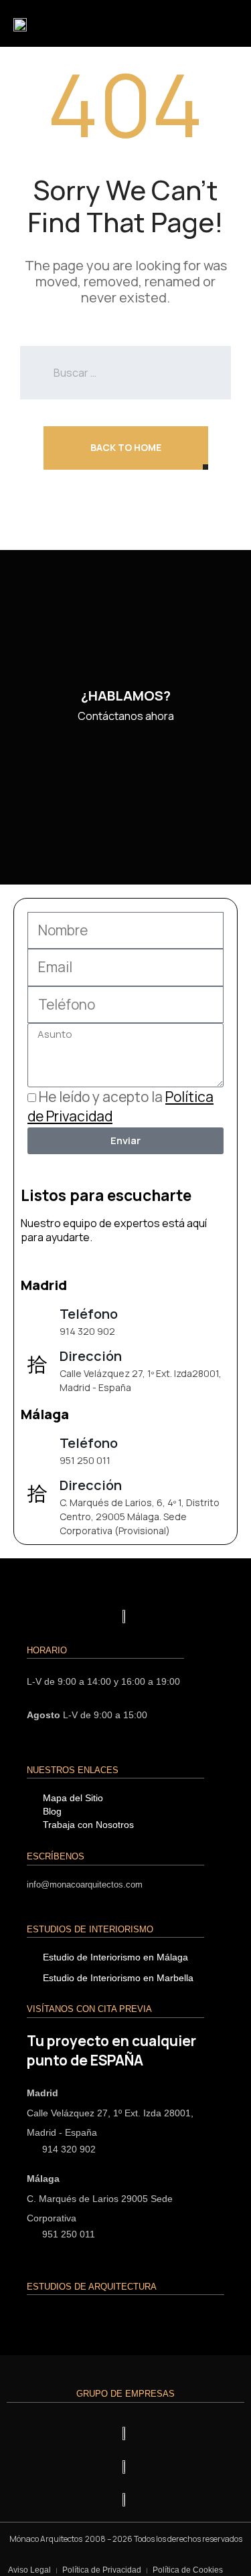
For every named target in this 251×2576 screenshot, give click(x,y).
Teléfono (89, 1314)
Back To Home (126, 447)
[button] (224, 23)
